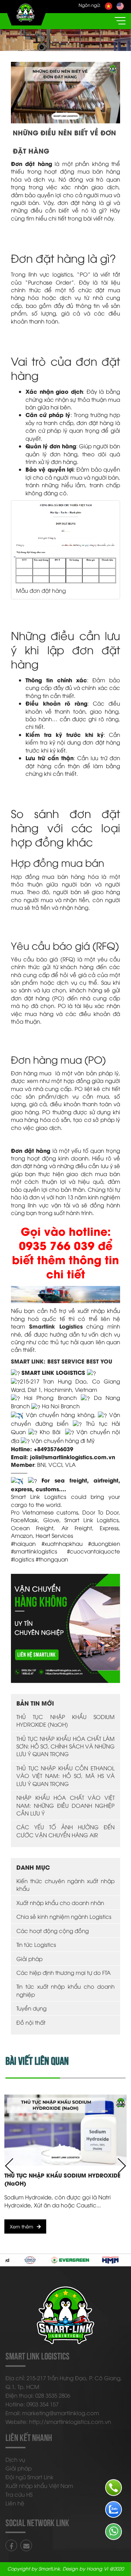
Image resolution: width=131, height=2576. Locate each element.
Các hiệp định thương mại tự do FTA (63, 1972)
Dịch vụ (15, 2459)
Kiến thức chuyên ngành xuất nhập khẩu (65, 1884)
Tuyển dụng (31, 2008)
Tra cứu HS (19, 2494)
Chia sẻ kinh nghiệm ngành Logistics (64, 1916)
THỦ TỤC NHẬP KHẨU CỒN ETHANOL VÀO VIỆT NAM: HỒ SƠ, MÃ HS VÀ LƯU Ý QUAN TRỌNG (65, 1776)
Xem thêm (21, 2226)
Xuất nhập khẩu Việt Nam (39, 2485)
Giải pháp (29, 1958)
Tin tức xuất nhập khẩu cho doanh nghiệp (65, 1990)
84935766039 (55, 1449)
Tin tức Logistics (36, 1944)
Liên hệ (15, 2503)
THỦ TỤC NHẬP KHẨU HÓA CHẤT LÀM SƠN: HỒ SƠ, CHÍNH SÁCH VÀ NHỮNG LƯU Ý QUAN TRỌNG (65, 1746)
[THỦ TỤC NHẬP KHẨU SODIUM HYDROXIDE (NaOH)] (65, 2130)
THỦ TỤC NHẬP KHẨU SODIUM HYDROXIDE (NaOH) (65, 1720)
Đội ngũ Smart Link (29, 2477)
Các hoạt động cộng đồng (53, 1930)
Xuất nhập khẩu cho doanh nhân (60, 1902)
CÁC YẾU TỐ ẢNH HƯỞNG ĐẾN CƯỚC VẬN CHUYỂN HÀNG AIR (65, 1831)
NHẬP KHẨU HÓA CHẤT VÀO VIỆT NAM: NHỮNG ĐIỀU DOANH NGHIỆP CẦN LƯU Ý (65, 1805)
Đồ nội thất (31, 2022)
